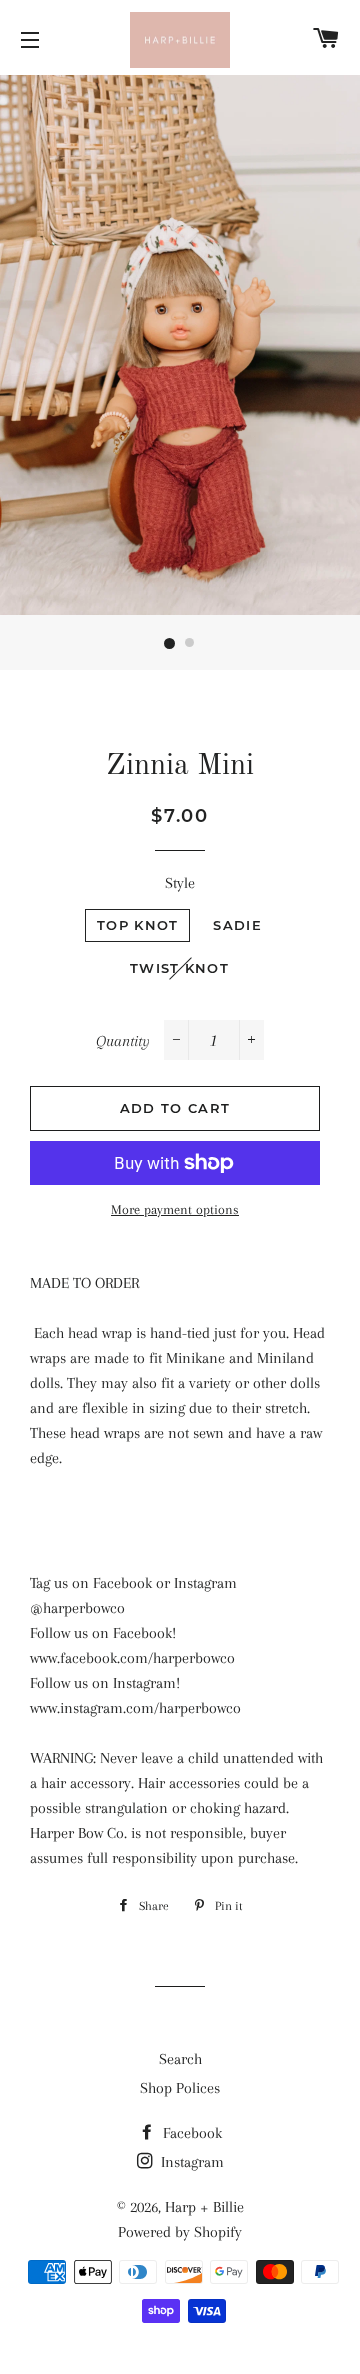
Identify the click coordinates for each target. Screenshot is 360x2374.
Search (180, 2059)
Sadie (237, 925)
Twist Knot (179, 968)
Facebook (190, 2133)
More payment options (175, 1209)
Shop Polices (180, 2088)
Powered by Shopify (180, 2232)
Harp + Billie (204, 2207)
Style (180, 883)
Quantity (123, 1041)
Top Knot (137, 925)
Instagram (190, 2162)
